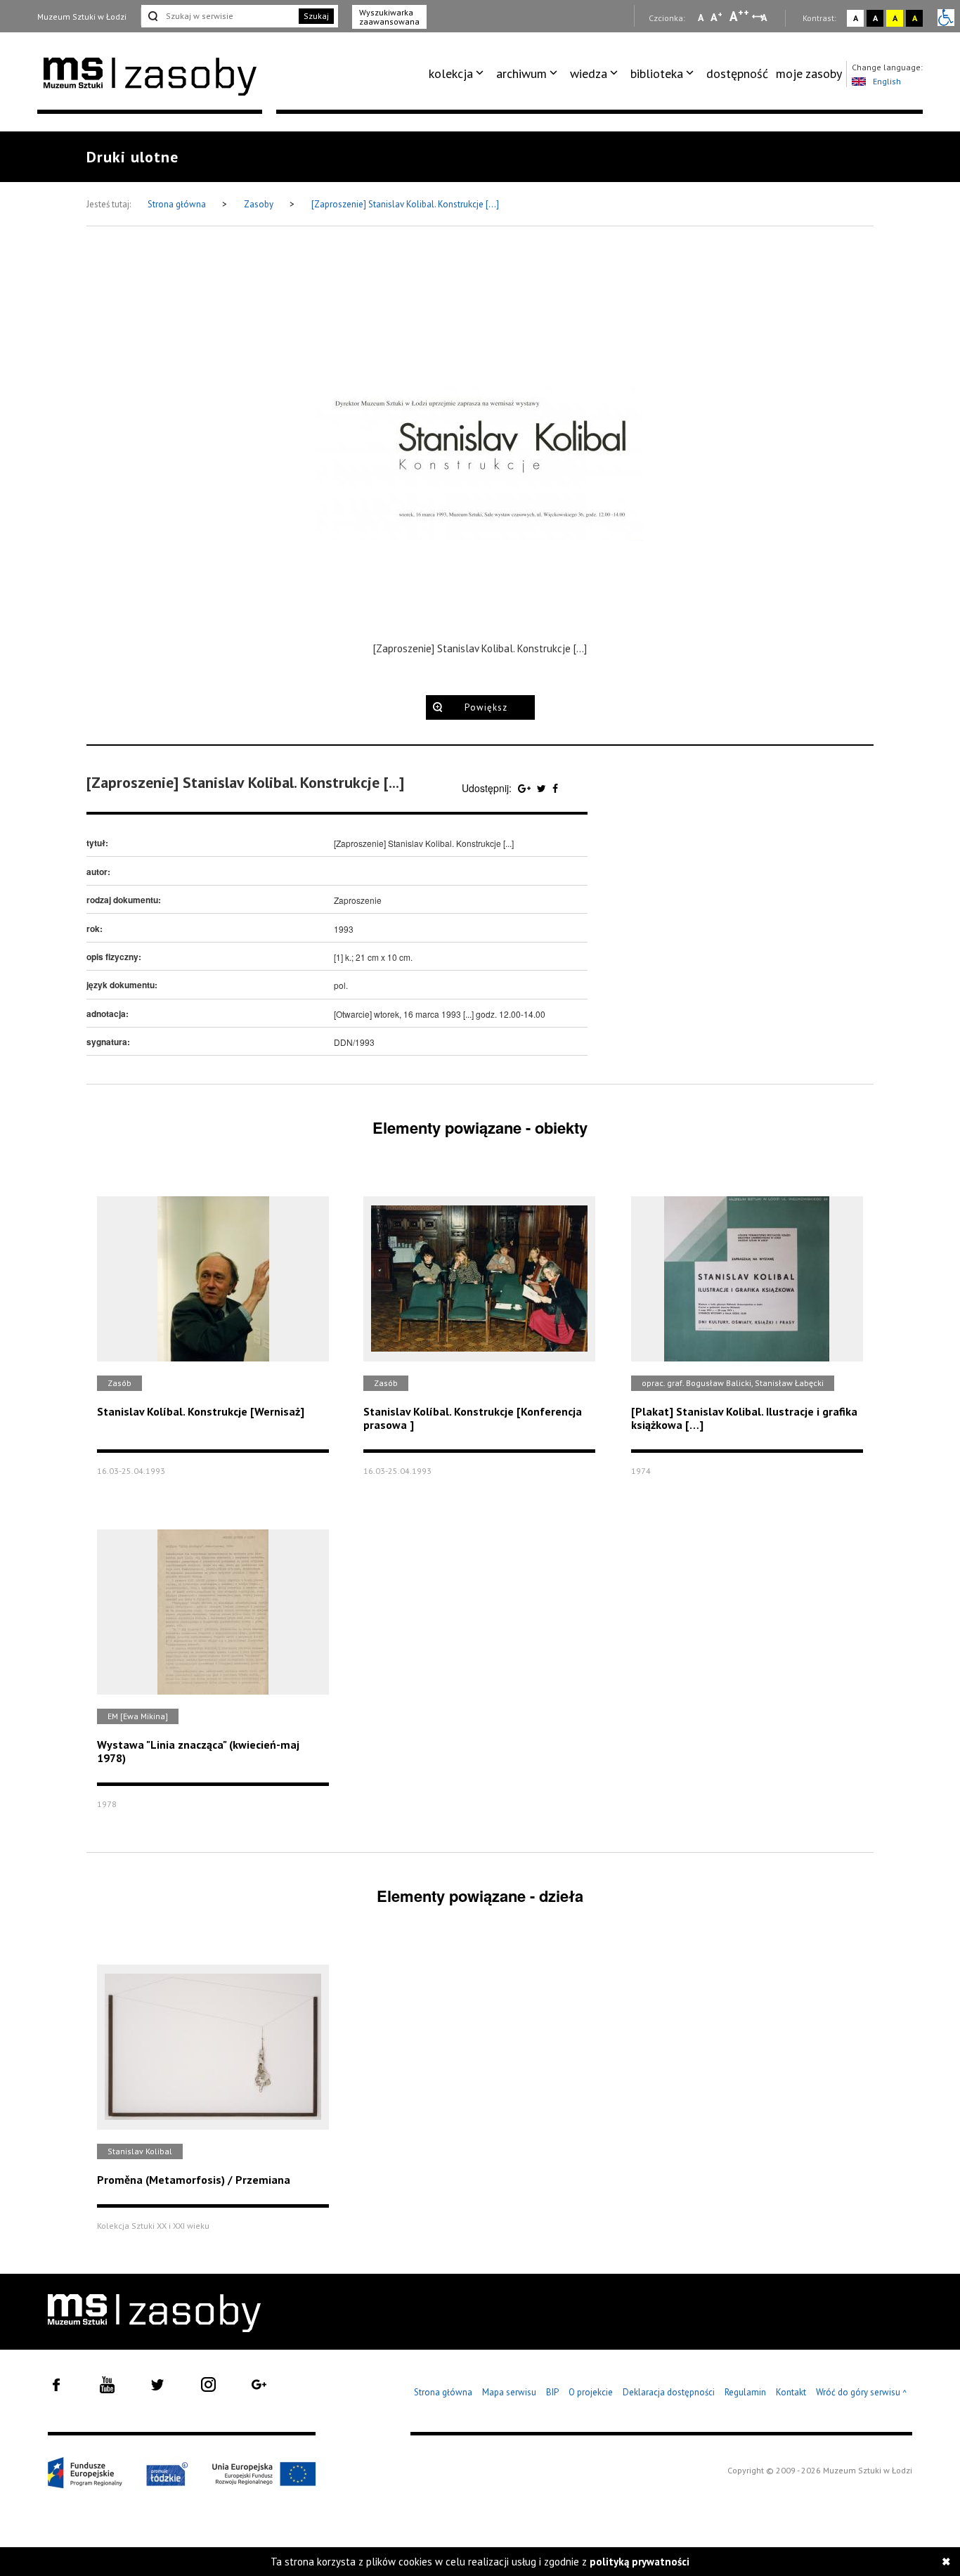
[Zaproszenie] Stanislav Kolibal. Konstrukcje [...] (405, 204)
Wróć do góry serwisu (862, 2393)
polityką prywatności (640, 2562)
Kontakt (791, 2392)
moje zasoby (809, 73)
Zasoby (260, 204)
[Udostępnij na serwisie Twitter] (543, 788)
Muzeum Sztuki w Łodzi (82, 17)
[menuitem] (459, 74)
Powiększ (486, 707)
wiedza (589, 73)
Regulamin (745, 2392)
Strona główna (178, 204)
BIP (552, 2392)
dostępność (737, 73)
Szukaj (316, 16)
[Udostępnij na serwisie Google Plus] (526, 788)
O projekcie (591, 2392)
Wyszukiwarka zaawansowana (389, 17)
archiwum (521, 73)
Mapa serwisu (509, 2392)
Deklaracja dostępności (669, 2392)
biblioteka (657, 73)
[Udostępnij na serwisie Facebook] (555, 788)
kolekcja (451, 73)
